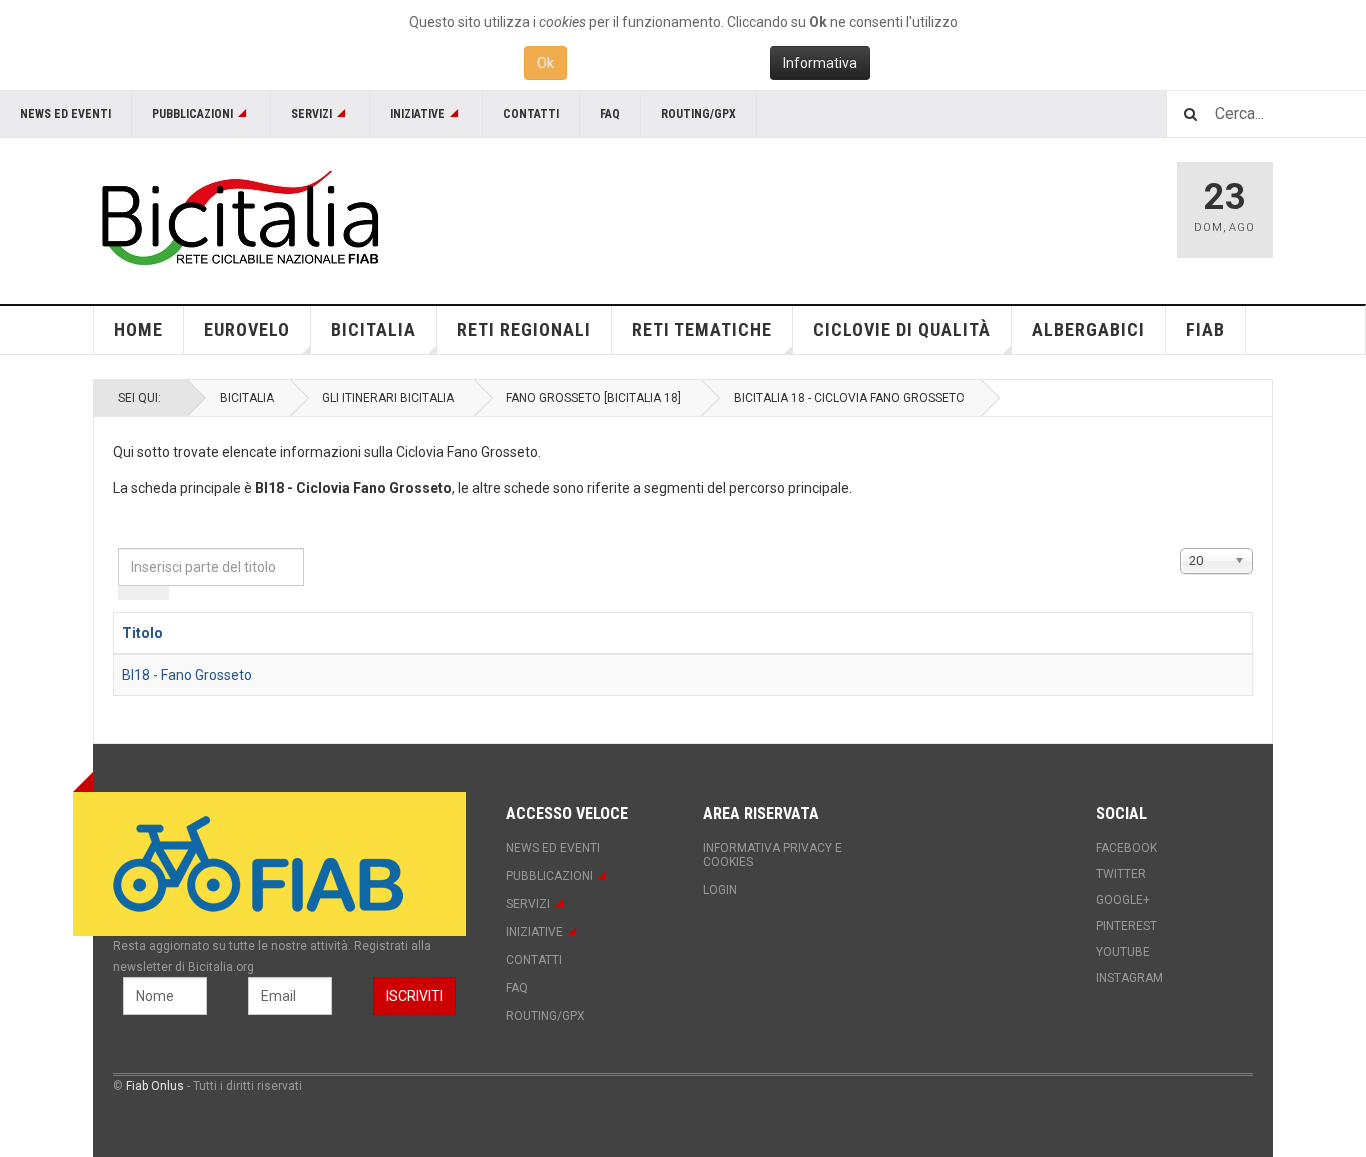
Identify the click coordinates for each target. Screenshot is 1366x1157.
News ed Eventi (65, 114)
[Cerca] (131, 593)
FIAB (1205, 329)
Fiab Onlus (155, 1086)
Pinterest (1126, 926)
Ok (545, 63)
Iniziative (417, 114)
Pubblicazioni (192, 114)
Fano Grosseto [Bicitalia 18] (593, 398)
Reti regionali (524, 329)
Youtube (1123, 952)
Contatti (531, 114)
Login (720, 890)
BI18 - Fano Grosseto (187, 675)
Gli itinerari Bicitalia (388, 398)
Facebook (1126, 848)
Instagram (1129, 978)
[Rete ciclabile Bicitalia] (238, 217)
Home (138, 329)
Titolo (142, 633)
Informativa (820, 63)
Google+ (1123, 900)
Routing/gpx (698, 114)
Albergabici (1088, 329)
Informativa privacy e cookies (772, 855)
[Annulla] (156, 593)
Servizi (311, 114)
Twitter (1121, 874)
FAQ (610, 114)
